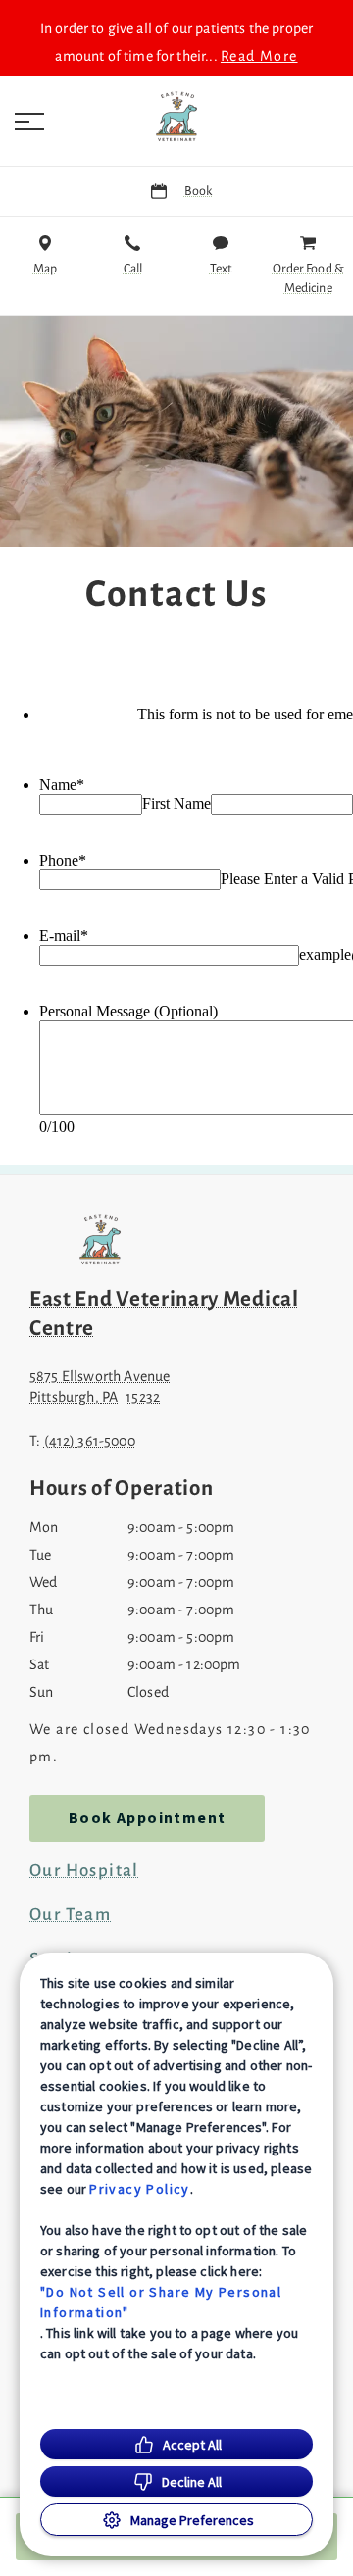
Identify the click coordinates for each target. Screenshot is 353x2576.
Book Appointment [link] (147, 1818)
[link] (176, 117)
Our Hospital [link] (84, 1871)
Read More (259, 56)
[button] (29, 122)
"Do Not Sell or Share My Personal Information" (161, 2302)
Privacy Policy (140, 2189)
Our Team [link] (70, 1915)
